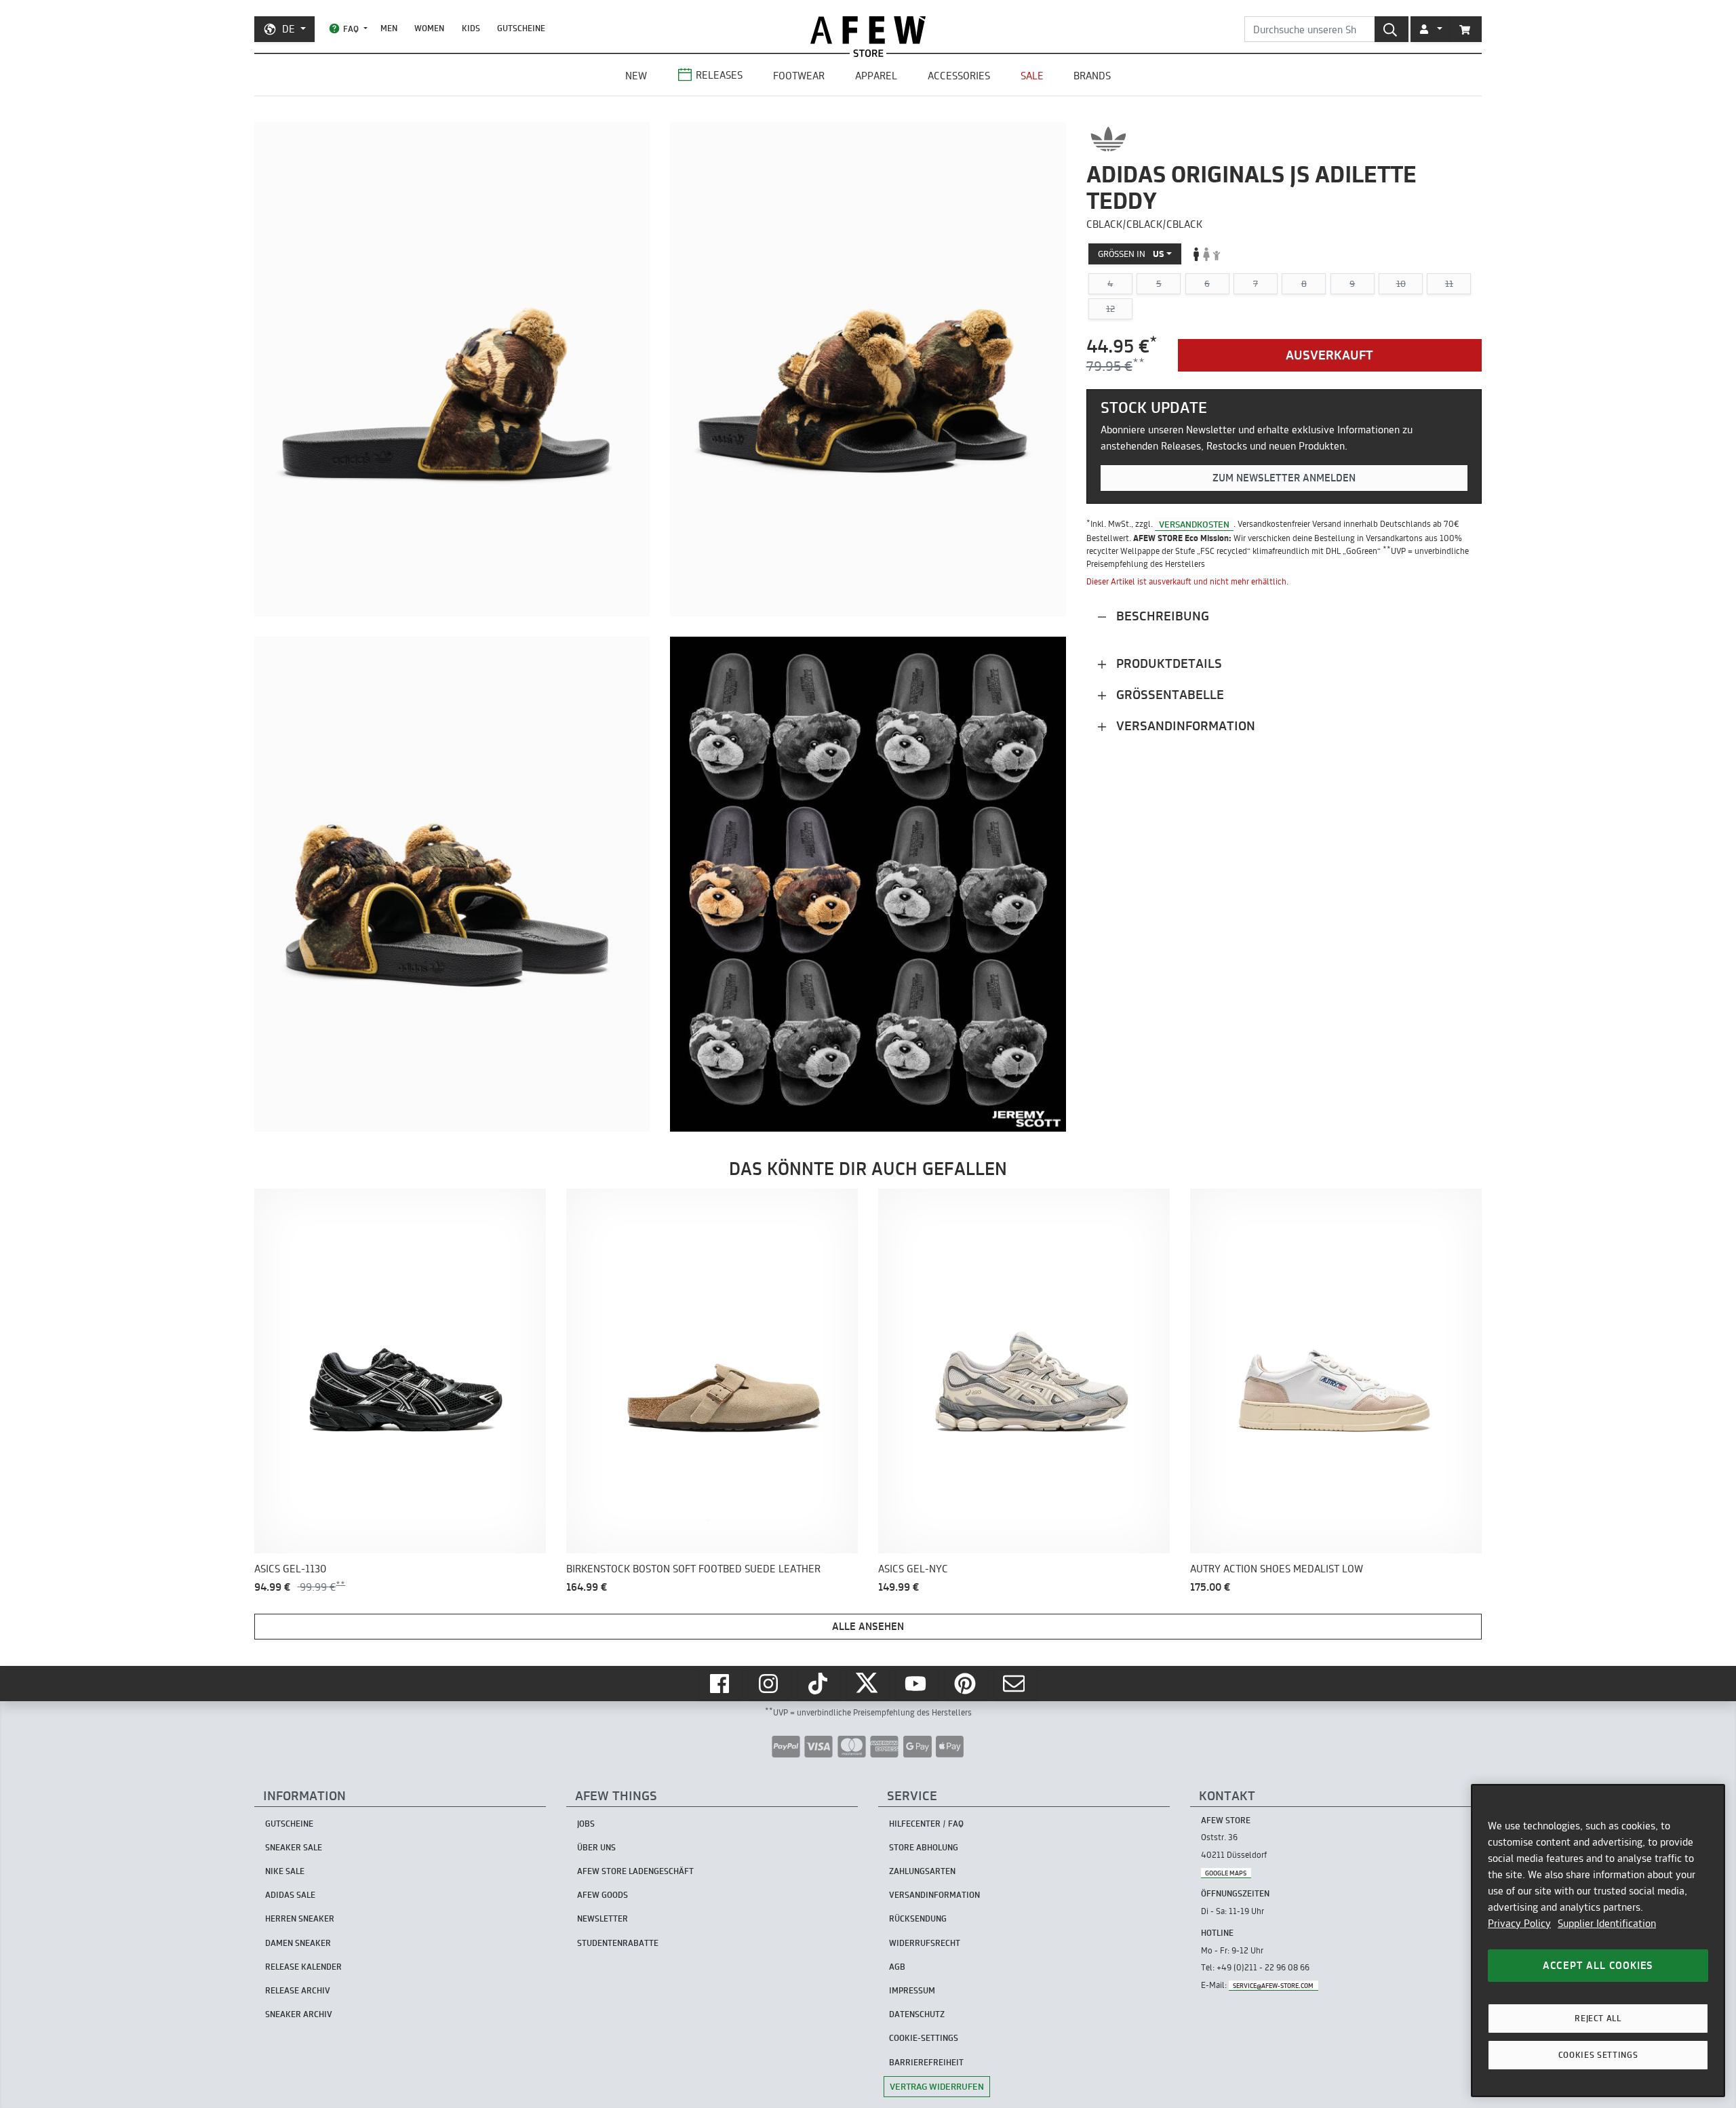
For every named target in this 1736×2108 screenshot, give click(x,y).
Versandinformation (1184, 726)
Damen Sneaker (298, 1943)
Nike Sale (285, 1871)
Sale (1032, 76)
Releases (719, 75)
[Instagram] (770, 1684)
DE (289, 29)
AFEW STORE (868, 30)
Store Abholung (924, 1847)
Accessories (959, 76)
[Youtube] (917, 1684)
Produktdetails (1167, 663)
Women (429, 28)
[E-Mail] (1015, 1684)
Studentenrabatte (618, 1943)
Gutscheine (521, 28)
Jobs (586, 1824)
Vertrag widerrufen (937, 2086)
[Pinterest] (966, 1684)
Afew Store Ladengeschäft (635, 1871)
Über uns (596, 1847)
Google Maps (1226, 1873)
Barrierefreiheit (926, 2062)
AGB (897, 1967)
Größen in (1131, 254)
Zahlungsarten (922, 1871)
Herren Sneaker (300, 1918)
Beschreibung (1161, 616)
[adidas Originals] (1108, 139)
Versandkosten (1194, 523)
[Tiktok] (819, 1684)
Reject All (1598, 2018)
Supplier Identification (1607, 1923)
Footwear (799, 76)
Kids (471, 28)
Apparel (876, 76)
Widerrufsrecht (925, 1943)
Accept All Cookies (1598, 1965)
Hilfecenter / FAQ (926, 1824)
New (636, 76)
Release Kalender (303, 1967)
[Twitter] (868, 1684)
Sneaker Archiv (299, 2014)
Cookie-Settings (924, 2038)
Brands (1092, 76)
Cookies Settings (1598, 2055)
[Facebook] (721, 1684)
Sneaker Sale (294, 1847)
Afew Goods (603, 1895)
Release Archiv (298, 1990)
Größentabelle (1168, 695)
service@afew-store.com (1273, 1986)
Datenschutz (917, 2014)
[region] (1598, 1941)
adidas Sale (290, 1895)
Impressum (912, 1990)
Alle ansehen (868, 1626)
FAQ (351, 29)
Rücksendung (918, 1918)
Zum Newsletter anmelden (1284, 478)
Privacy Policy (1519, 1923)
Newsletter (603, 1918)
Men (389, 28)
